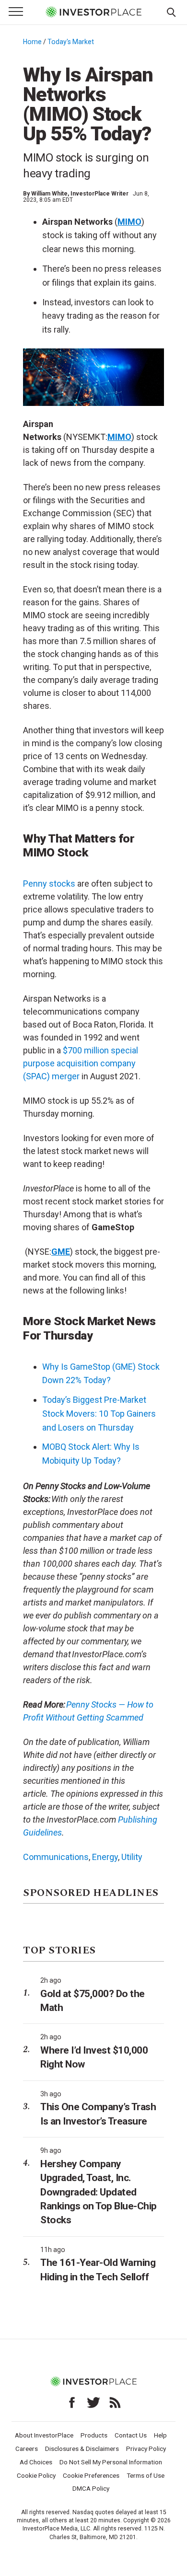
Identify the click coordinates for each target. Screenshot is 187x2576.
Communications (56, 1857)
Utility (132, 1857)
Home (32, 42)
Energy (105, 1857)
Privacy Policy (146, 2449)
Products (94, 2435)
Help (160, 2435)
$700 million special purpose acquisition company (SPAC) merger (81, 1063)
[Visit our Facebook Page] (72, 2403)
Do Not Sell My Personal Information (111, 2462)
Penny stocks (49, 884)
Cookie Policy (36, 2475)
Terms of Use (146, 2475)
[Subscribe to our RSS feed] (115, 2403)
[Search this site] (171, 12)
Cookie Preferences (91, 2475)
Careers (27, 2449)
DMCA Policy (91, 2488)
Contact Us (131, 2435)
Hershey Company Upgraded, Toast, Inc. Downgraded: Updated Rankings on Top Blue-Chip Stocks (99, 2192)
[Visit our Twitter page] (93, 2403)
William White (49, 194)
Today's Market (71, 42)
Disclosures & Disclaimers (82, 2449)
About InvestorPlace (44, 2435)
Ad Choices (36, 2462)
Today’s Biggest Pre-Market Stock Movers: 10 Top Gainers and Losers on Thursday (99, 1414)
